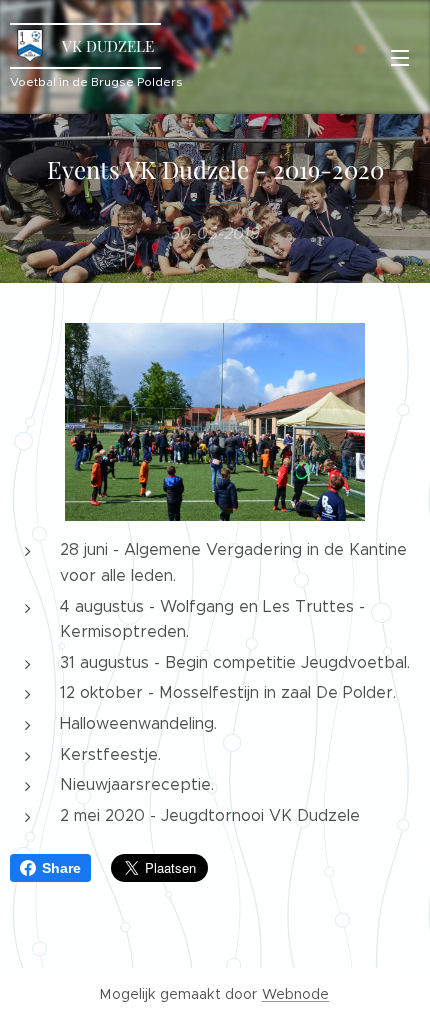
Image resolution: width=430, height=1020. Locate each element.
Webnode (296, 994)
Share (61, 868)
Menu (400, 57)
